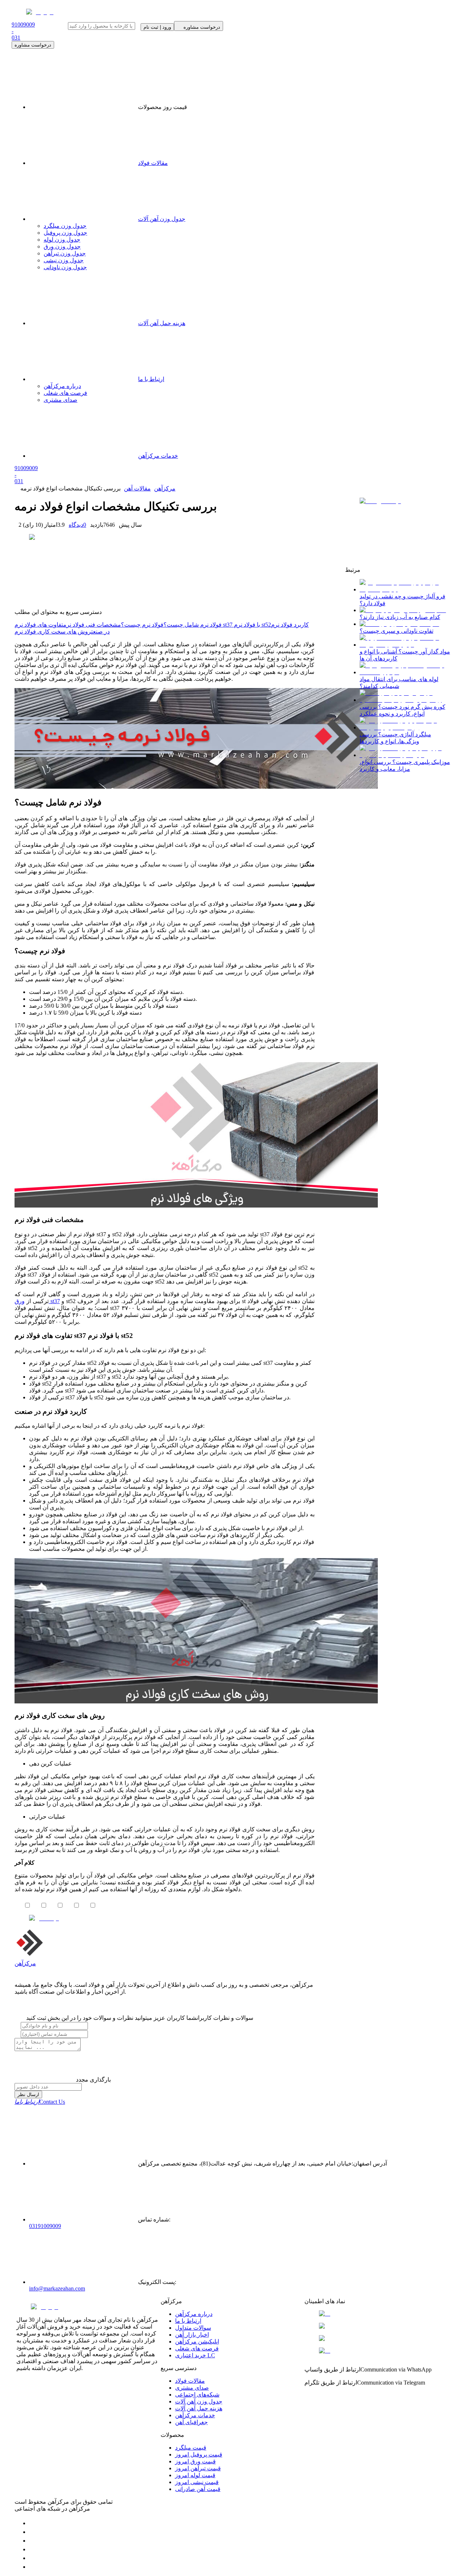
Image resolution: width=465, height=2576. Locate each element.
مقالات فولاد (153, 163)
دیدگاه (77, 525)
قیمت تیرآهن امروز (198, 2468)
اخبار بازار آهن (192, 2335)
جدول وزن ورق (62, 246)
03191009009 (45, 2226)
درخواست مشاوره (33, 45)
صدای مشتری (192, 2388)
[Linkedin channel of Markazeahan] (33, 2558)
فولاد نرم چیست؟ (142, 625)
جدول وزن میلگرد (65, 226)
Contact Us (40, 2102)
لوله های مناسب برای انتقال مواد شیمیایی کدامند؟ (399, 683)
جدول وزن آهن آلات (162, 219)
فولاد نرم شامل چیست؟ (193, 625)
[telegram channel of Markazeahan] (33, 2532)
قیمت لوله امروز (195, 2475)
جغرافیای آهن (191, 2422)
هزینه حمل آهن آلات (199, 2408)
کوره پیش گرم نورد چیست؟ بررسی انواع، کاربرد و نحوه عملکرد (403, 710)
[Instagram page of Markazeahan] (33, 2549)
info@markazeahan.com (57, 2288)
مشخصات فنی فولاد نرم (92, 625)
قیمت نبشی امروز (197, 2482)
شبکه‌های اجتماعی (197, 2395)
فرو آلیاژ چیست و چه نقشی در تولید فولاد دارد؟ (403, 600)
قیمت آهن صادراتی (198, 2489)
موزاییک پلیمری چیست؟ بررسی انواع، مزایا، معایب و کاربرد (405, 765)
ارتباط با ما (188, 2321)
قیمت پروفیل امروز (199, 2454)
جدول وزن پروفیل (65, 233)
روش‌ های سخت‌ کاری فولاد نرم (53, 632)
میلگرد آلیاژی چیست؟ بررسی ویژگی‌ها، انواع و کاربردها (395, 738)
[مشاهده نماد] (377, 2314)
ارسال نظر (28, 2094)
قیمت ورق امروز (195, 2461)
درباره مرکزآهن (194, 2314)
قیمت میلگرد (191, 2448)
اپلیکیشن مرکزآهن (197, 2342)
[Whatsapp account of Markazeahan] (33, 2541)
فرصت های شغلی (197, 2348)
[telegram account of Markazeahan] (33, 2523)
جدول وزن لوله (62, 240)
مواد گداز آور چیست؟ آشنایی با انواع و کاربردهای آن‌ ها (405, 655)
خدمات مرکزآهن (195, 2415)
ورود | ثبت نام (157, 27)
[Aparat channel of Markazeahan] (33, 2567)
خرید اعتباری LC (195, 2355)
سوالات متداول (193, 2328)
